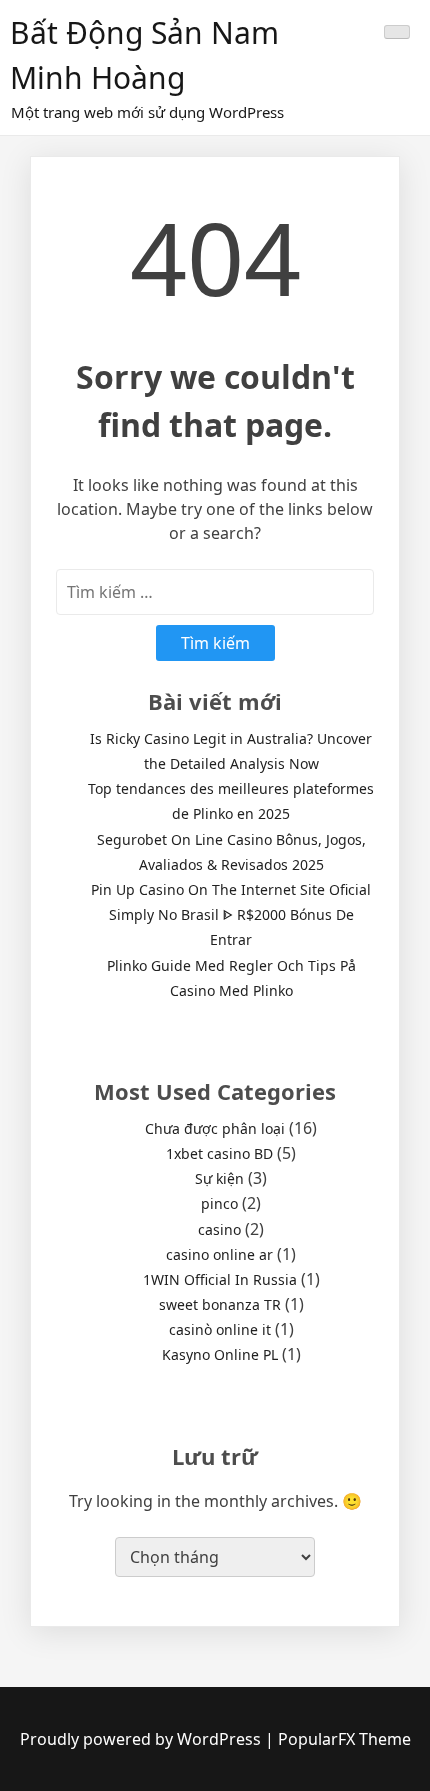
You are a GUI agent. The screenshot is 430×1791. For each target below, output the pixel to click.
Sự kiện (219, 1178)
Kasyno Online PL (220, 1354)
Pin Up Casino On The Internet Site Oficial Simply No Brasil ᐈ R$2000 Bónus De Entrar (231, 914)
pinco (219, 1203)
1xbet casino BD (219, 1153)
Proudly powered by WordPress (142, 1739)
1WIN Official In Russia (220, 1279)
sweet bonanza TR (220, 1304)
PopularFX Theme (344, 1739)
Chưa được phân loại (215, 1128)
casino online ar (219, 1254)
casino (219, 1229)
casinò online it (220, 1329)
